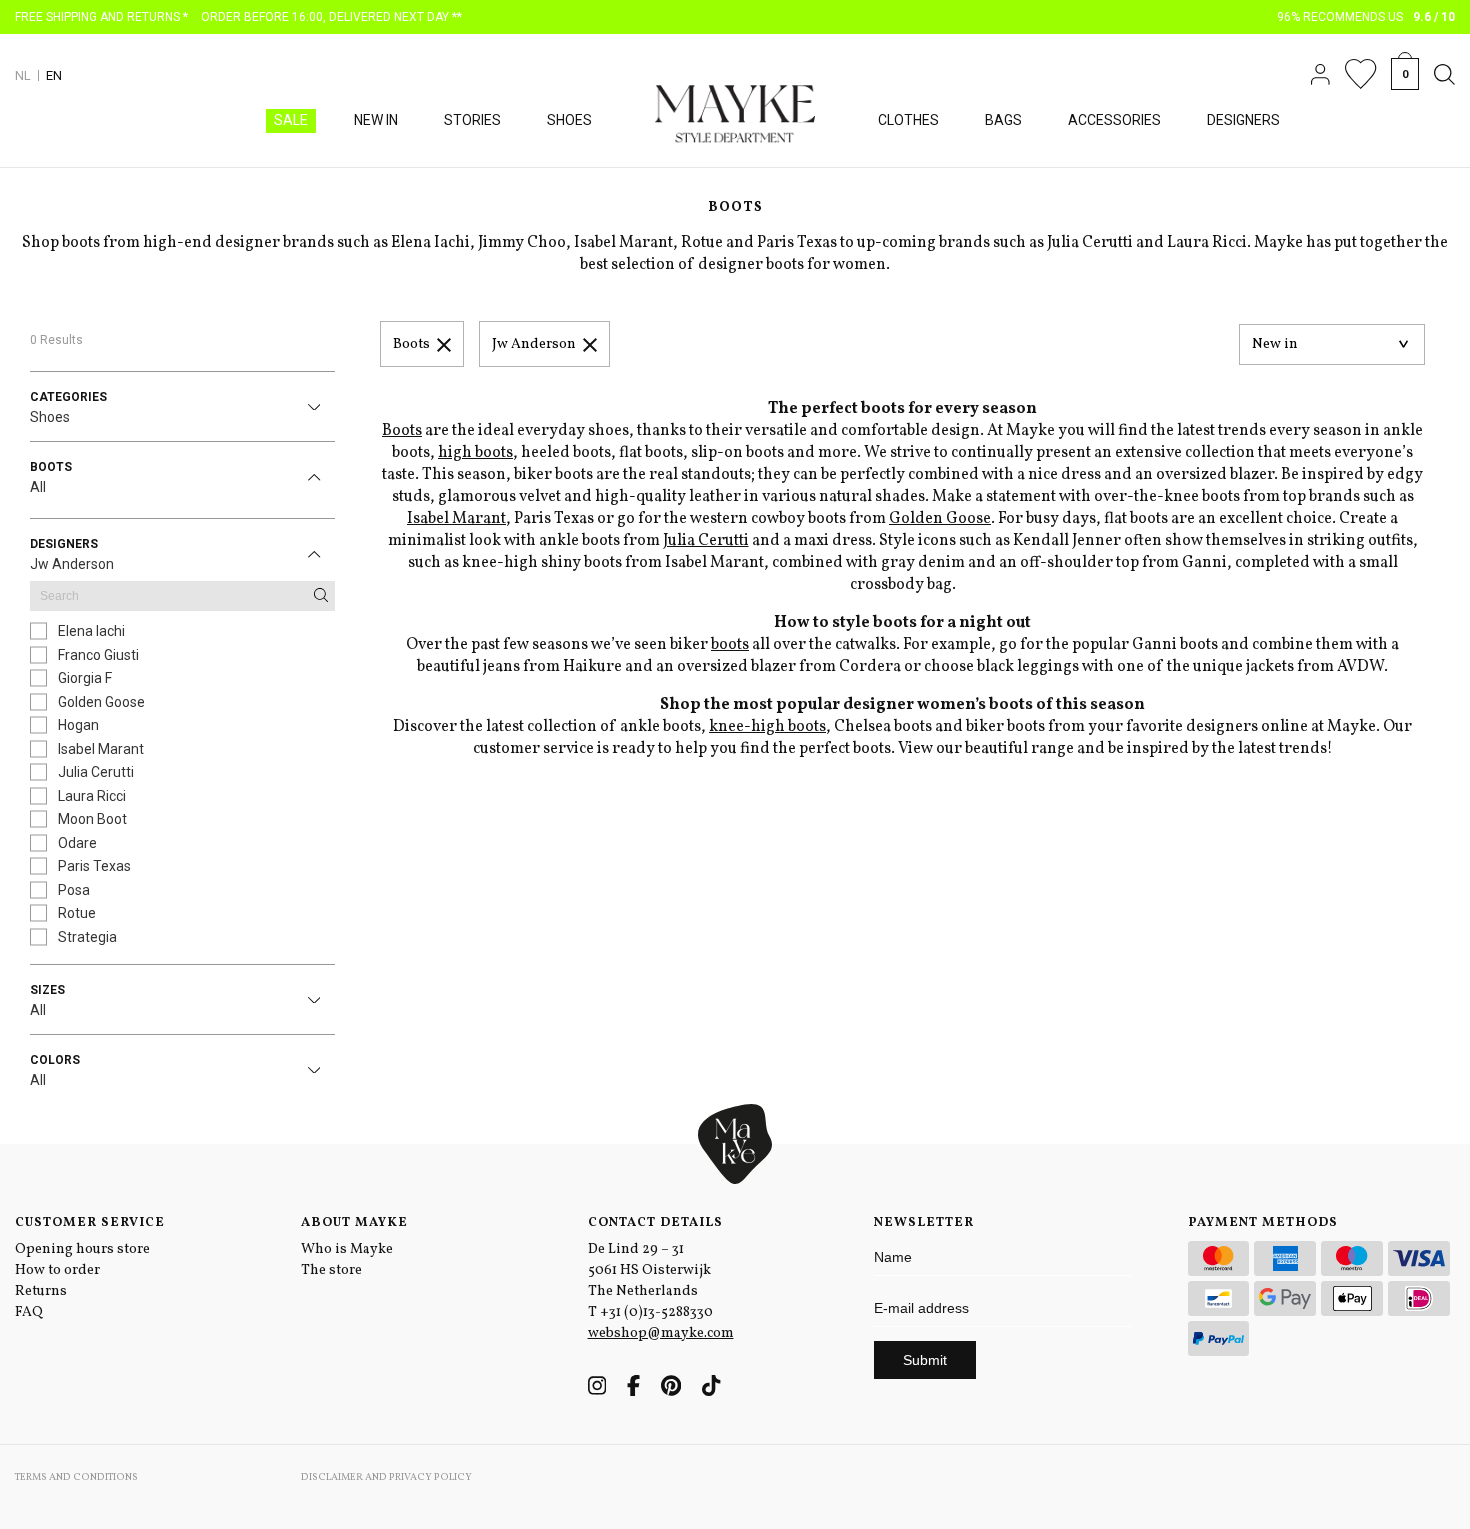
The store (331, 1270)
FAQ (29, 1312)
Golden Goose (940, 519)
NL (23, 75)
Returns (41, 1291)
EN (54, 75)
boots (730, 645)
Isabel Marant (456, 519)
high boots (475, 453)
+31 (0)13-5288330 (656, 1312)
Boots (411, 344)
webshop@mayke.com (661, 1333)
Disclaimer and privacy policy (386, 1477)
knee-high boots (767, 727)
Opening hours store (82, 1249)
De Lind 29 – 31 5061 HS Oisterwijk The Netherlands (649, 1270)
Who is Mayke (347, 1249)
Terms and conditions (76, 1477)
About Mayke (354, 1223)
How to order (57, 1270)
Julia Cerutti (706, 541)
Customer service (90, 1223)
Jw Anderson (534, 344)
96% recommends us (1366, 17)
